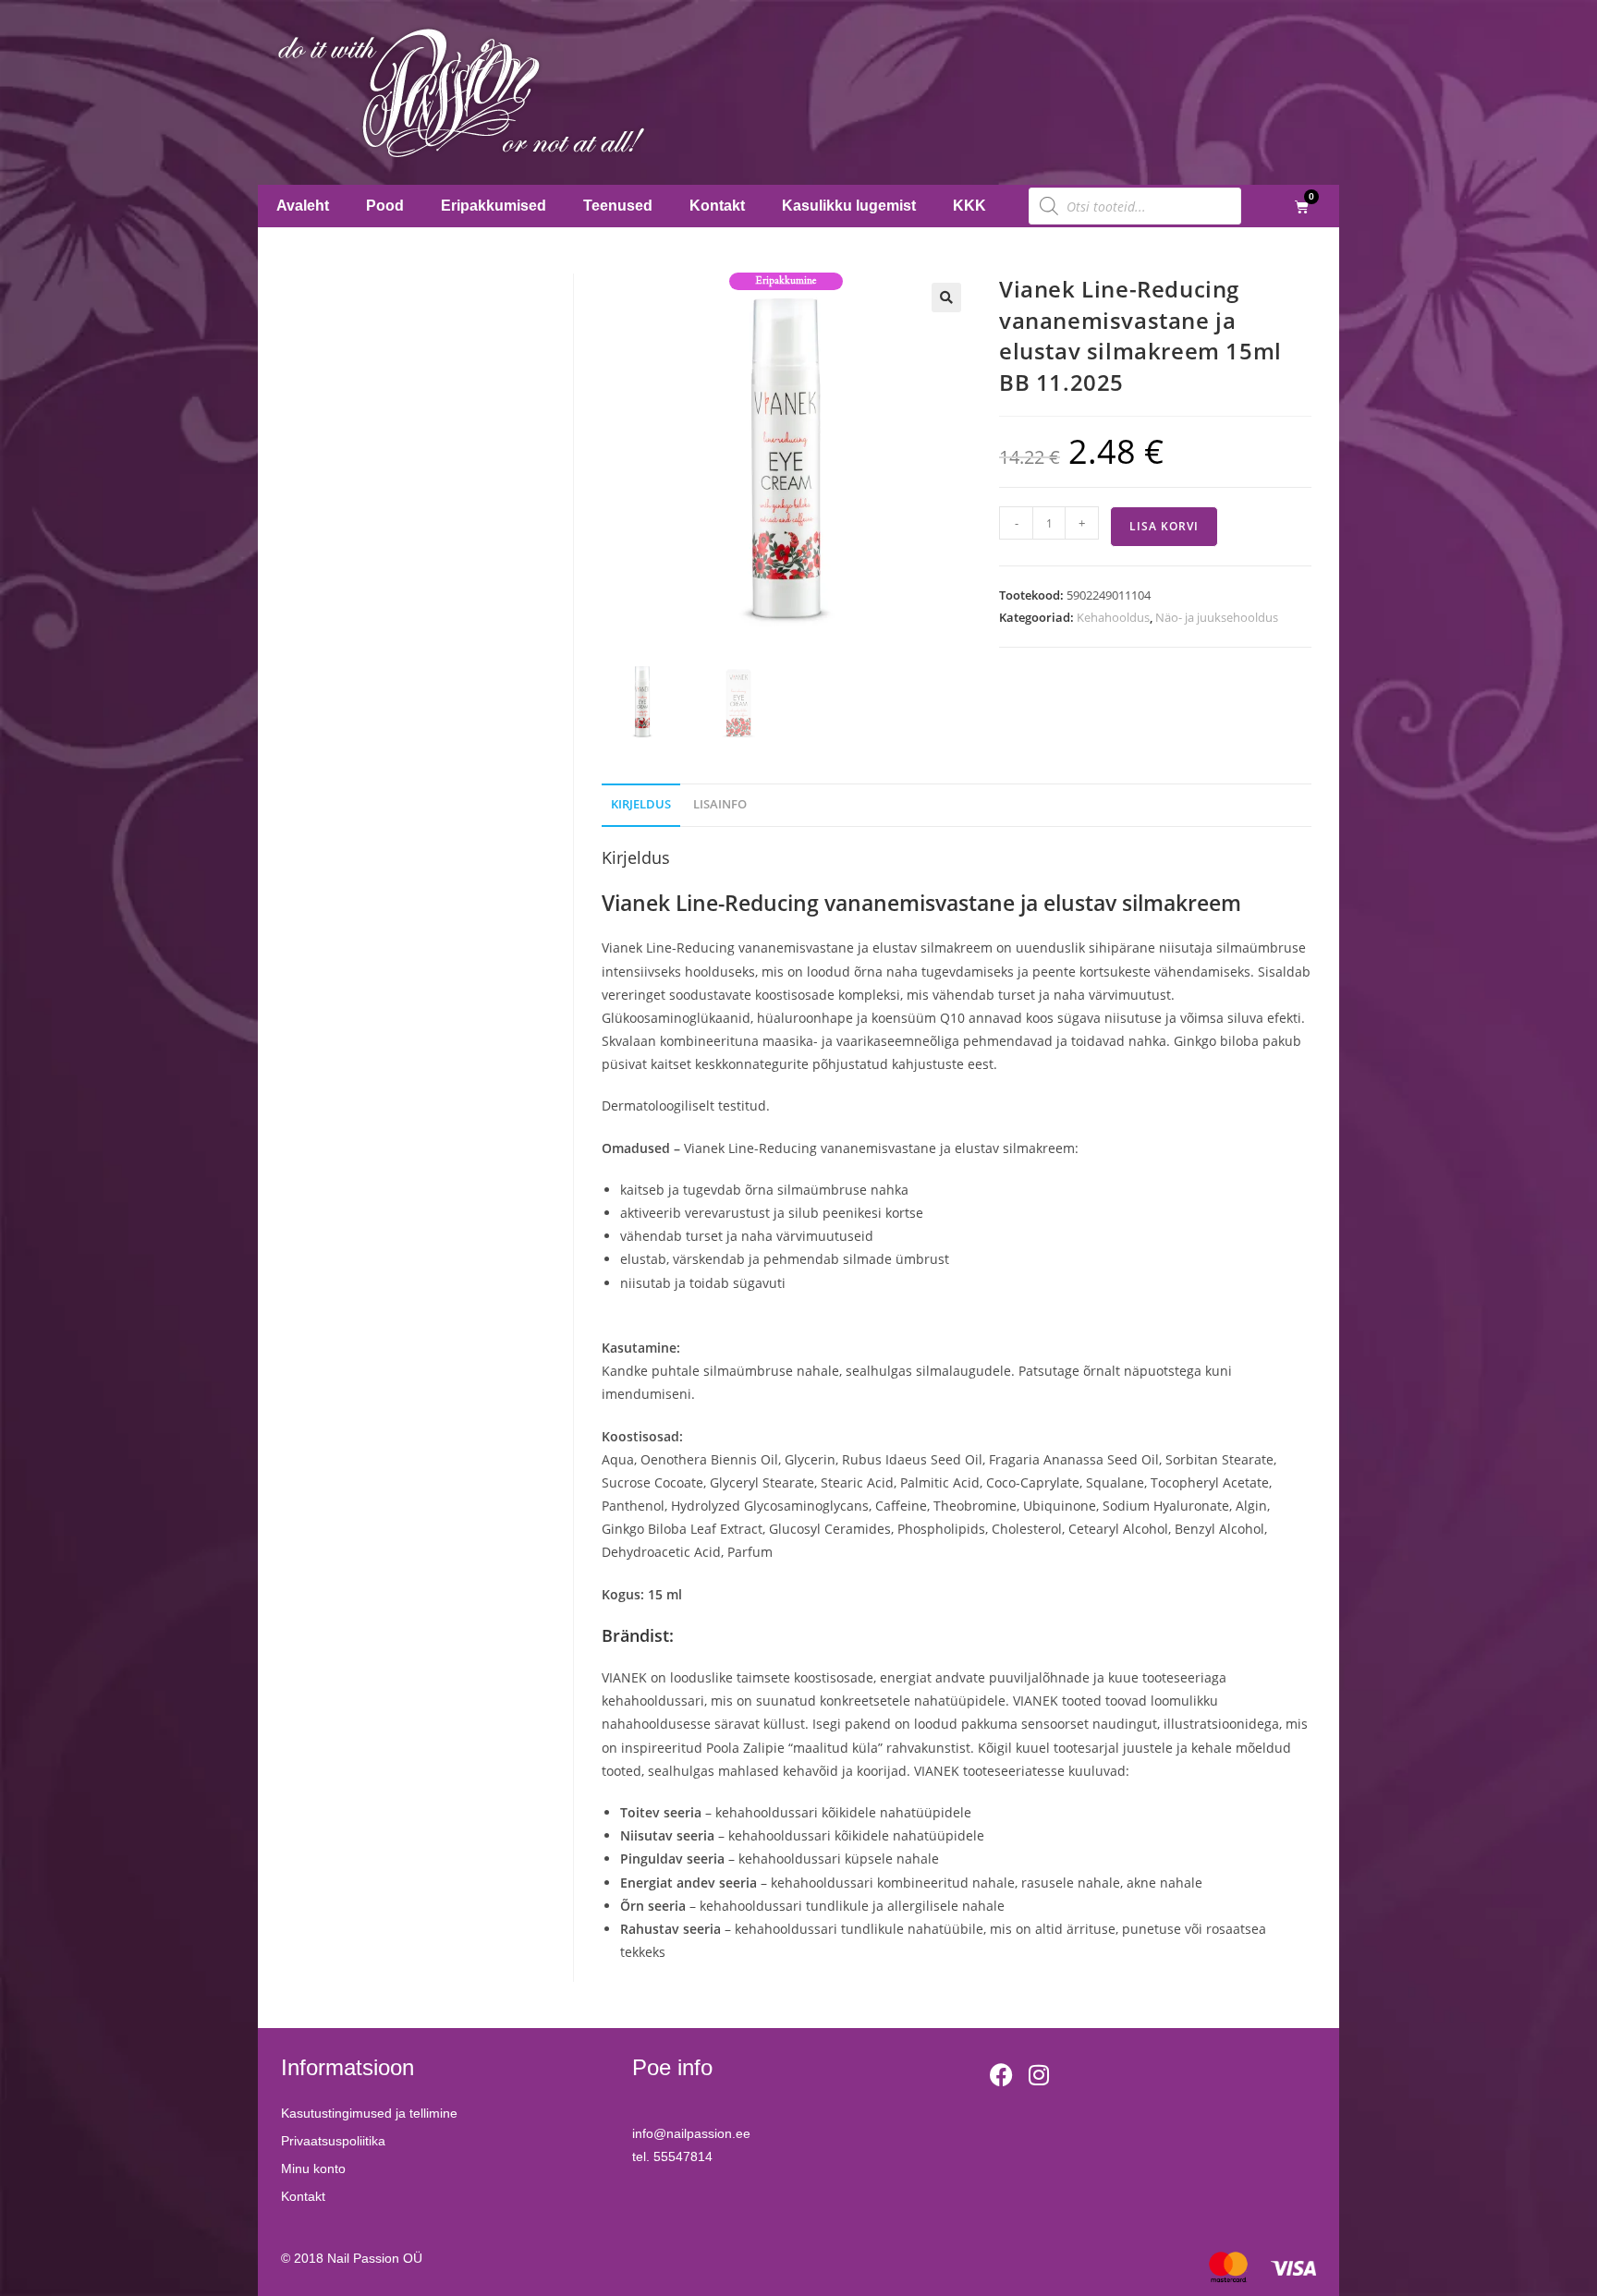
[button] (946, 298)
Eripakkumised (494, 206)
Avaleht (303, 206)
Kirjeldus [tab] (641, 804)
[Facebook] (1002, 2074)
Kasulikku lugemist (849, 206)
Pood (385, 206)
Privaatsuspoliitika (333, 2141)
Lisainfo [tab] (720, 804)
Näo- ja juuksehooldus (1217, 617)
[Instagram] (1039, 2074)
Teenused (618, 206)
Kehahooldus (1113, 617)
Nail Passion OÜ (375, 2258)
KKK (969, 206)
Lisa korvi (1164, 526)
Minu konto (313, 2168)
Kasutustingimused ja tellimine (369, 2113)
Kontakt (717, 206)
